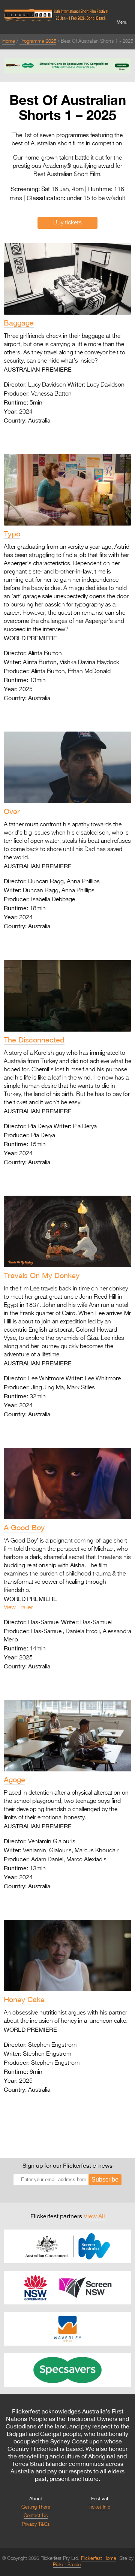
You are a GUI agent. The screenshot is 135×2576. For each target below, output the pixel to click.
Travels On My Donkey (42, 1275)
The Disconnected (34, 1040)
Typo (12, 534)
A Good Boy (24, 1527)
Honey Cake (24, 1999)
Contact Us (36, 2516)
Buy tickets (67, 223)
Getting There (36, 2507)
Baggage (19, 323)
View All (94, 2216)
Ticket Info (99, 2507)
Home (9, 41)
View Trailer (18, 1608)
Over (12, 811)
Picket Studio (67, 2565)
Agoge (14, 1779)
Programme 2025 (38, 41)
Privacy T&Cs (36, 2524)
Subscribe (105, 2180)
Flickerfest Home (99, 2559)
